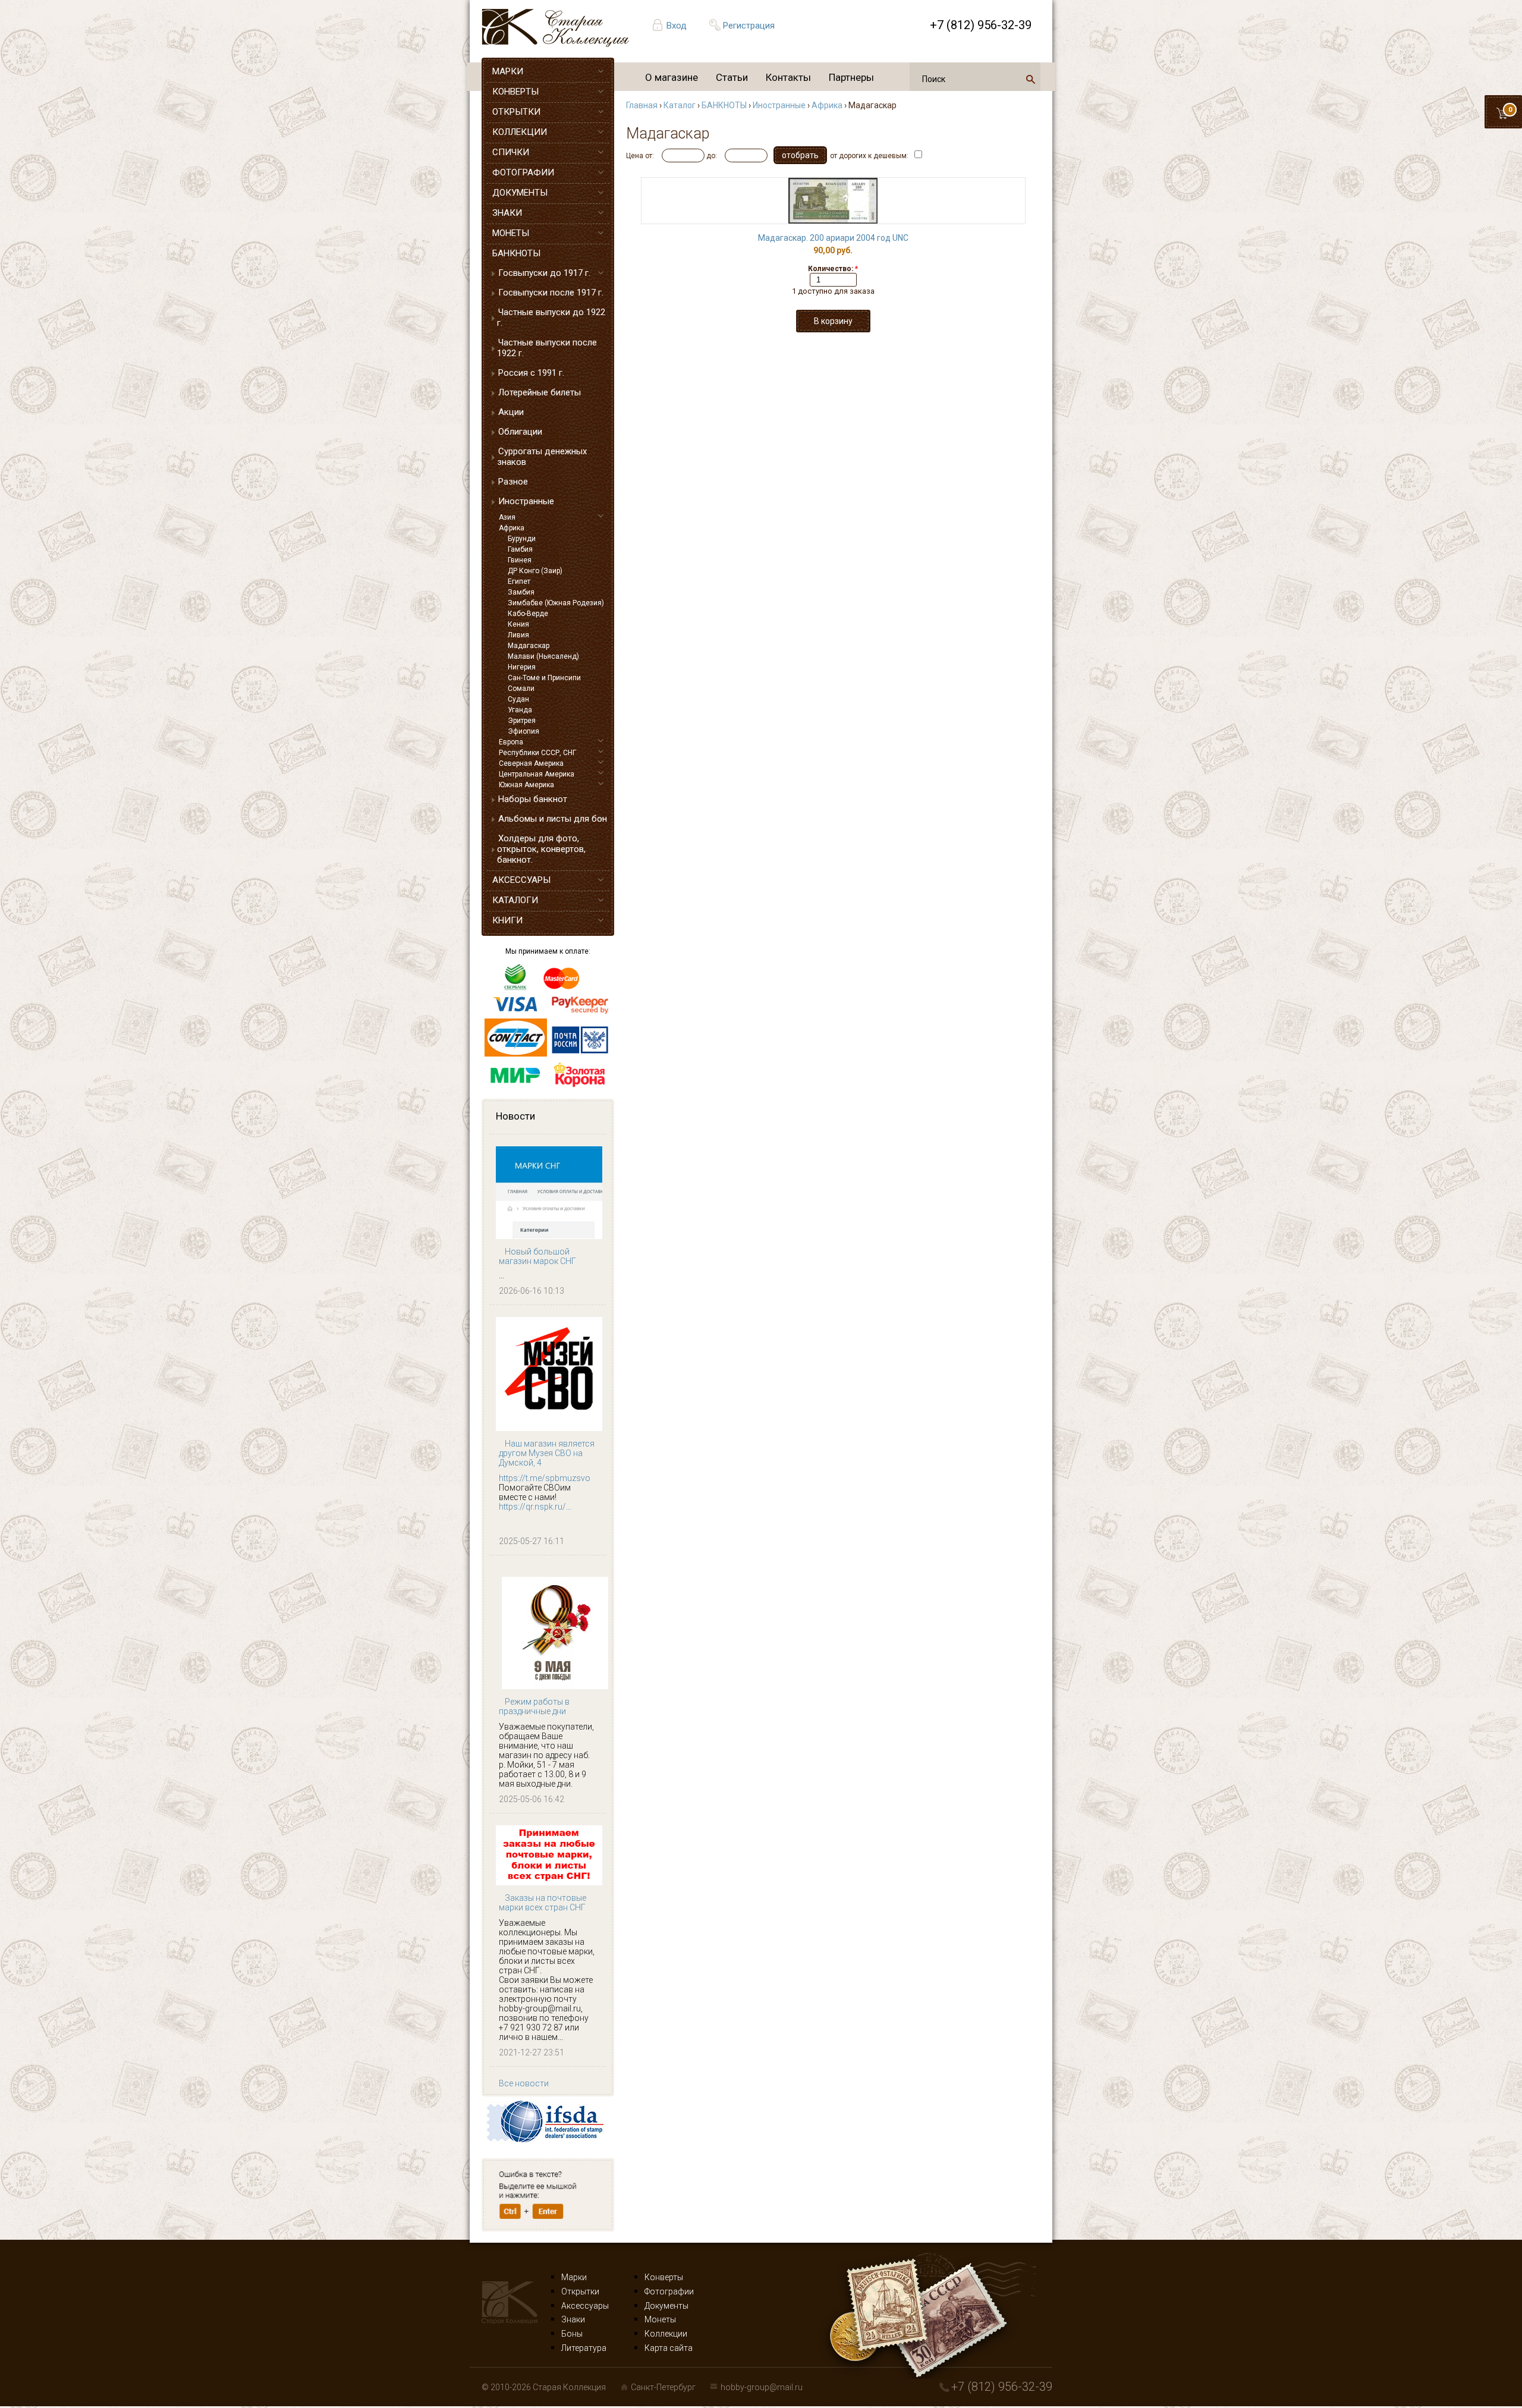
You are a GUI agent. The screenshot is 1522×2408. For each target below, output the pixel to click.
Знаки (573, 2319)
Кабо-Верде (528, 614)
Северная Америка (531, 763)
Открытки (580, 2291)
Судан (518, 699)
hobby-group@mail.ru (762, 2387)
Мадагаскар (529, 646)
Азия (507, 517)
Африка (512, 528)
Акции (511, 412)
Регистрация (749, 26)
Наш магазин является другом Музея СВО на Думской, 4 (547, 1453)
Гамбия (520, 549)
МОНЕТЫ (511, 233)
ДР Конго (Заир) (535, 571)
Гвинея (520, 560)
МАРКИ (508, 71)
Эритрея (522, 721)
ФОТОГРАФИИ (523, 172)
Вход (677, 26)
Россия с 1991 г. (531, 373)
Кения (518, 624)
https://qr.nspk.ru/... (535, 1507)
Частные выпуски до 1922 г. (551, 317)
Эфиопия (523, 731)
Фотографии (669, 2291)
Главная (642, 105)
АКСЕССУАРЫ (521, 880)
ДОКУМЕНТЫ (520, 193)
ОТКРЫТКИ (516, 112)
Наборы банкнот (533, 799)
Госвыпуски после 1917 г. (551, 293)
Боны (572, 2334)
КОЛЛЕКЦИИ (520, 132)
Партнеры (851, 77)
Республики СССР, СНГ (537, 753)
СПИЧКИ (511, 152)
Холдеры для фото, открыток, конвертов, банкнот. (541, 849)
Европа (511, 742)
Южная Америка (526, 785)
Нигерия (522, 667)
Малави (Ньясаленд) (543, 656)
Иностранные (526, 501)
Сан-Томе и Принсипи (544, 678)
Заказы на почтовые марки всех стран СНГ (543, 1903)
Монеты (660, 2319)
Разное (513, 482)
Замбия (521, 592)
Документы (666, 2306)
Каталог (680, 105)
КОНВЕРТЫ (515, 92)
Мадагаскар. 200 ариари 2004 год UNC (833, 238)
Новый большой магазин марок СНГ (537, 1256)
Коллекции (666, 2334)
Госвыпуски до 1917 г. (544, 273)
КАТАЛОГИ (515, 900)
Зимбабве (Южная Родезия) (556, 603)
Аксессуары (585, 2306)
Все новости (524, 2083)
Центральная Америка (537, 774)
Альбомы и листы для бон (553, 819)
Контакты (788, 77)
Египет (519, 581)
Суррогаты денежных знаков (542, 457)
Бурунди (522, 539)
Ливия (518, 635)
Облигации (520, 432)
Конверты (664, 2277)
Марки (574, 2277)
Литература (584, 2348)
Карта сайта (669, 2348)
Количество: (833, 269)
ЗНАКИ (507, 213)
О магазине (672, 77)
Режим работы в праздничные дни (534, 1706)
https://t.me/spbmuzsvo (545, 1478)
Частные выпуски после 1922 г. (547, 348)
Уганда (520, 710)
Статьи (732, 77)
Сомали (521, 689)
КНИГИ (507, 920)
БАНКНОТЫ (516, 253)
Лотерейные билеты (540, 392)
